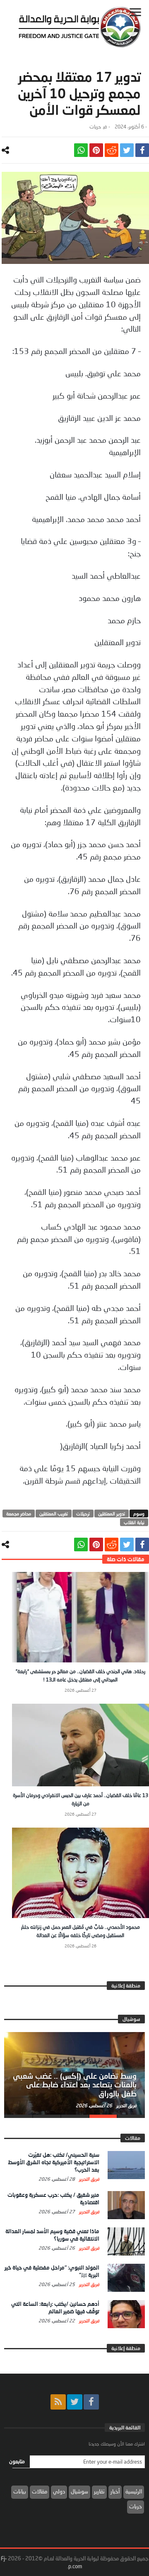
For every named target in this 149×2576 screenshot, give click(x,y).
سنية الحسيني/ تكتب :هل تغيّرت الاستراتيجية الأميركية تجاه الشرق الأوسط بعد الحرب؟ (54, 2162)
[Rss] (58, 2402)
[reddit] (112, 150)
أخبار (115, 2491)
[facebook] (142, 150)
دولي (59, 2491)
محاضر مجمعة (19, 1514)
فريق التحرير (126, 2105)
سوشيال (79, 2491)
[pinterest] (96, 150)
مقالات (40, 2491)
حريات (95, 127)
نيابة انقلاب (134, 1522)
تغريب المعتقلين (54, 1514)
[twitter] (127, 150)
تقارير (99, 2491)
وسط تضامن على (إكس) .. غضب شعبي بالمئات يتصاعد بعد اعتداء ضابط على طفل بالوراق (75, 2085)
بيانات (20, 2491)
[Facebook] (91, 2402)
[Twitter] (75, 2402)
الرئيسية (134, 2491)
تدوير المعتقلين (112, 1514)
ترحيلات (83, 1514)
